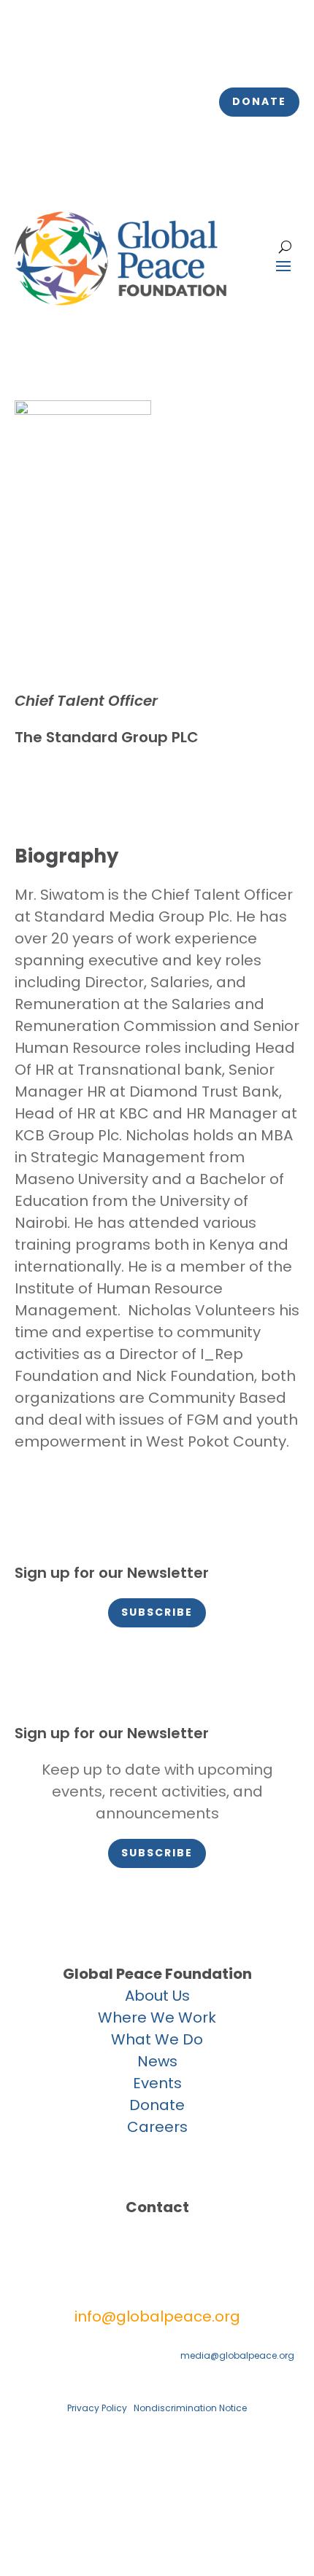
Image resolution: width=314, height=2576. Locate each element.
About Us (157, 1996)
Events (157, 2083)
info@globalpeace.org (157, 2316)
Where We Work (157, 2017)
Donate (259, 101)
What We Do (157, 2039)
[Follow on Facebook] (26, 48)
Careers (157, 2127)
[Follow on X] (55, 48)
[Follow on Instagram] (85, 48)
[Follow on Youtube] (143, 48)
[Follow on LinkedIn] (114, 48)
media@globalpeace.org (237, 2355)
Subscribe (157, 1612)
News (157, 2061)
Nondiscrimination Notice (190, 2408)
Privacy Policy (97, 2408)
